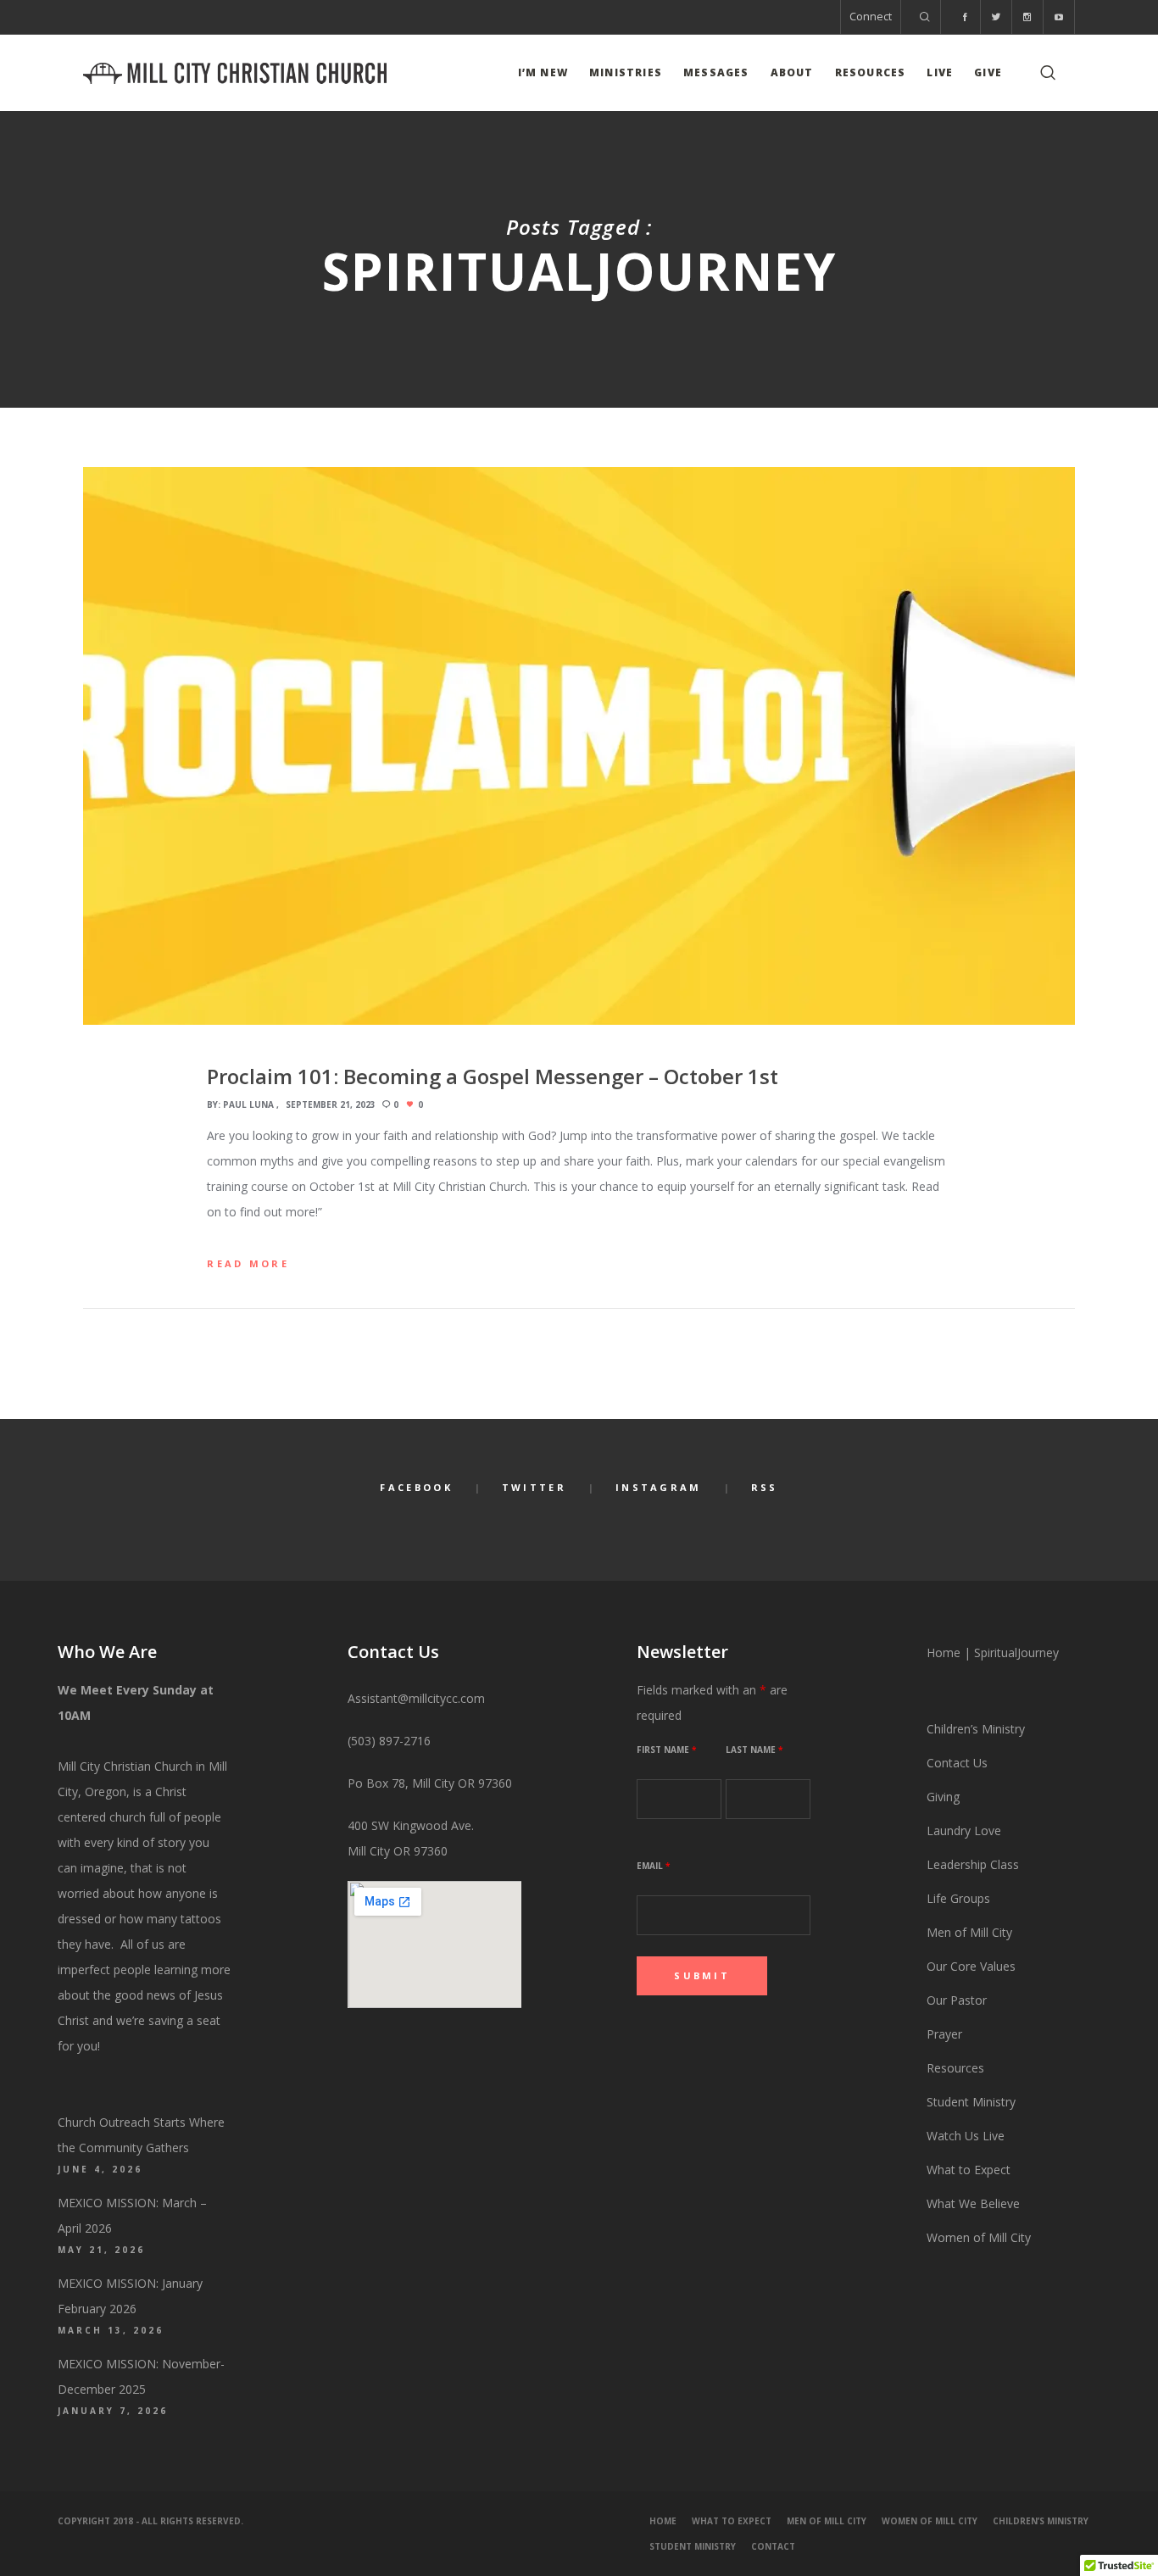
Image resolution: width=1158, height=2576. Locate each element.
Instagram (659, 1487)
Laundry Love (964, 1830)
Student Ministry (971, 2102)
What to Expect (969, 2170)
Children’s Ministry (976, 1729)
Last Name (754, 1750)
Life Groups (958, 1898)
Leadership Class (973, 1864)
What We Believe (973, 2203)
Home (944, 1652)
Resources (957, 2068)
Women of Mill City (979, 2237)
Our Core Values (971, 1966)
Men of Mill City (969, 1932)
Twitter (534, 1487)
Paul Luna (248, 1104)
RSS (765, 1487)
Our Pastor (957, 2000)
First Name (666, 1750)
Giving (943, 1797)
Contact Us (957, 1763)
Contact (773, 2546)
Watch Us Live (966, 2136)
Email (653, 1866)
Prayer (944, 2034)
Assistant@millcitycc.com (416, 1698)
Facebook (416, 1487)
